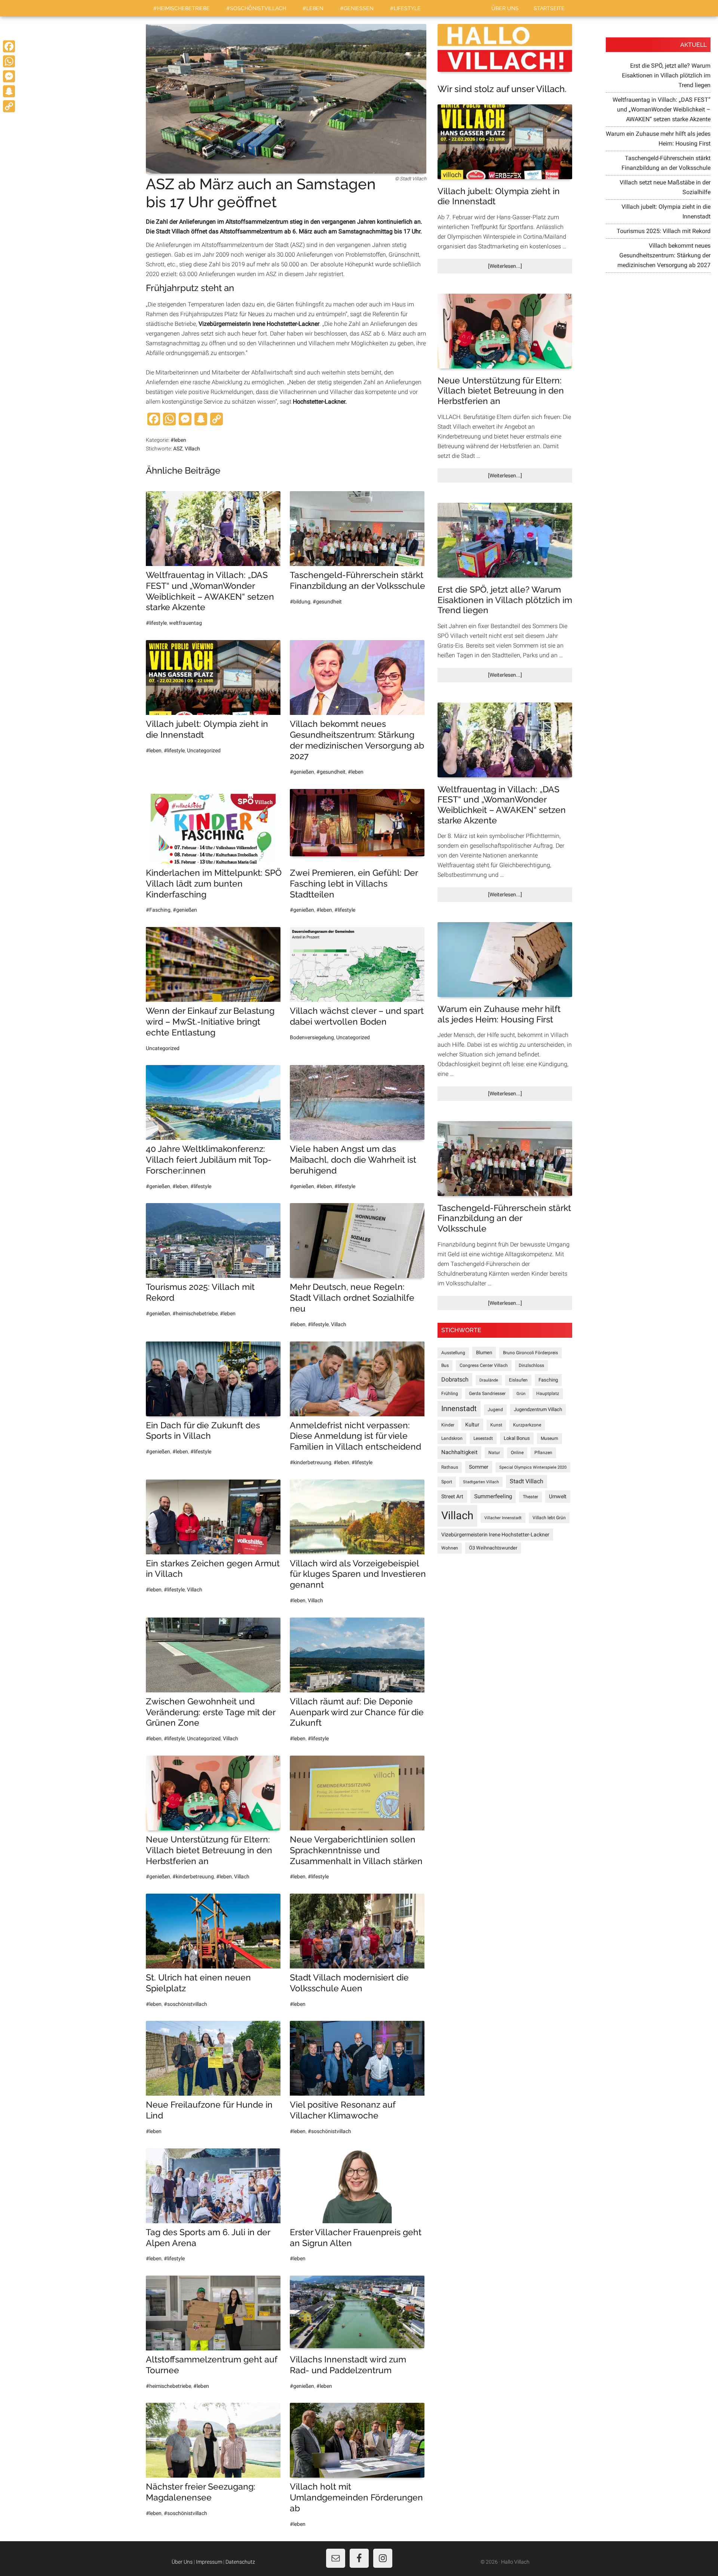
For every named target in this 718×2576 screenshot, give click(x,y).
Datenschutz (240, 2562)
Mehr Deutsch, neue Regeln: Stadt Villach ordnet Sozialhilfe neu (352, 1298)
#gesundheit (327, 602)
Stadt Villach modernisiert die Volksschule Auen (349, 1983)
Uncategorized (204, 750)
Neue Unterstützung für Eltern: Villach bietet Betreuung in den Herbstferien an (209, 1850)
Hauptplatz (548, 1393)
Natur (494, 1453)
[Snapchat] (9, 91)
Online (517, 1453)
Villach (192, 449)
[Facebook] (9, 46)
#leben (178, 440)
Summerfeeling (493, 1496)
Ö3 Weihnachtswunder (493, 1548)
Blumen (484, 1353)
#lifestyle (156, 623)
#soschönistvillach (185, 2004)
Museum (550, 1438)
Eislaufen (518, 1380)
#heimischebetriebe (195, 1313)
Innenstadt (459, 1409)
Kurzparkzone (527, 1425)
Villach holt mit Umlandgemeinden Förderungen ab (356, 2497)
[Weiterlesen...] (518, 268)
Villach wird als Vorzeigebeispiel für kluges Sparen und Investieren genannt (358, 1574)
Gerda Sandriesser (487, 1393)
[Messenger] (9, 76)
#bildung (300, 602)
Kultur (472, 1425)
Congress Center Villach (484, 1365)
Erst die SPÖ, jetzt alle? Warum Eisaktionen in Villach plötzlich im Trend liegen (505, 600)
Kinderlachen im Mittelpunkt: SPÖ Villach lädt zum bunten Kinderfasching (214, 883)
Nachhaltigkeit (459, 1452)
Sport (447, 1482)
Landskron (452, 1438)
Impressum (209, 2562)
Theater (530, 1497)
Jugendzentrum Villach (538, 1409)
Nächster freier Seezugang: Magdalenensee (201, 2492)
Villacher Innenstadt (503, 1518)
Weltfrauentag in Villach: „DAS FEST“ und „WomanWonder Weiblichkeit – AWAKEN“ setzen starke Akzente (210, 591)
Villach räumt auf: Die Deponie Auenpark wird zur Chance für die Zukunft (357, 1712)
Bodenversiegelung (312, 1037)
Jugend (495, 1410)
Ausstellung (453, 1353)
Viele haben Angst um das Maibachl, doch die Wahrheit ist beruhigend (353, 1159)
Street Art (452, 1496)
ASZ (178, 449)
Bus (445, 1365)
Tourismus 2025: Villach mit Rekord (664, 231)
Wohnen (450, 1548)
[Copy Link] (9, 106)
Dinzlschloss (531, 1365)
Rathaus (450, 1467)
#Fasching (158, 910)
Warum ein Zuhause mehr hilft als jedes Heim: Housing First (499, 1014)
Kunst (496, 1425)
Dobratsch (455, 1379)
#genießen (302, 772)
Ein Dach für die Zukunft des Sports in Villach (203, 1431)
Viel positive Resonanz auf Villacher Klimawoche (343, 2110)
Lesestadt (483, 1438)
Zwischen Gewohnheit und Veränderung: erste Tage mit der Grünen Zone (211, 1712)
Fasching (548, 1380)
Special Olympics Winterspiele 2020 (533, 1467)
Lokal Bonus (517, 1438)
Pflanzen (543, 1453)
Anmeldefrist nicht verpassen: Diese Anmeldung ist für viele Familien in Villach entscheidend (355, 1436)
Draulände (489, 1380)
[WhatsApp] (9, 61)
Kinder (448, 1425)
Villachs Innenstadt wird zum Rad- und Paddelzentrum (348, 2365)
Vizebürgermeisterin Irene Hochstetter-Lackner (495, 1535)
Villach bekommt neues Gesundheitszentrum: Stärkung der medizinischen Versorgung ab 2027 (357, 740)
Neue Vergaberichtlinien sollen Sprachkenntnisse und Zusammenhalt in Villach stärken (356, 1850)
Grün (521, 1394)
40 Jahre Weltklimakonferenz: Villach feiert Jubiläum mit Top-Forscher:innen (209, 1159)
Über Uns (182, 2562)
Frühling (450, 1393)
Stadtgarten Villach (481, 1482)
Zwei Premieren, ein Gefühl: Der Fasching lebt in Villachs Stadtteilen (354, 883)
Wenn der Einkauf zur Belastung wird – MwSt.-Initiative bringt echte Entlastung (210, 1021)
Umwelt (558, 1496)
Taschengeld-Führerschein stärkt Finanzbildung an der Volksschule (358, 580)
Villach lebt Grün (549, 1518)
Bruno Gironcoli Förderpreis (530, 1353)
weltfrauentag (185, 623)
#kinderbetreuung (311, 1462)
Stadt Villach (527, 1481)
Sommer (479, 1467)
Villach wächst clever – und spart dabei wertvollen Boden (357, 1016)
